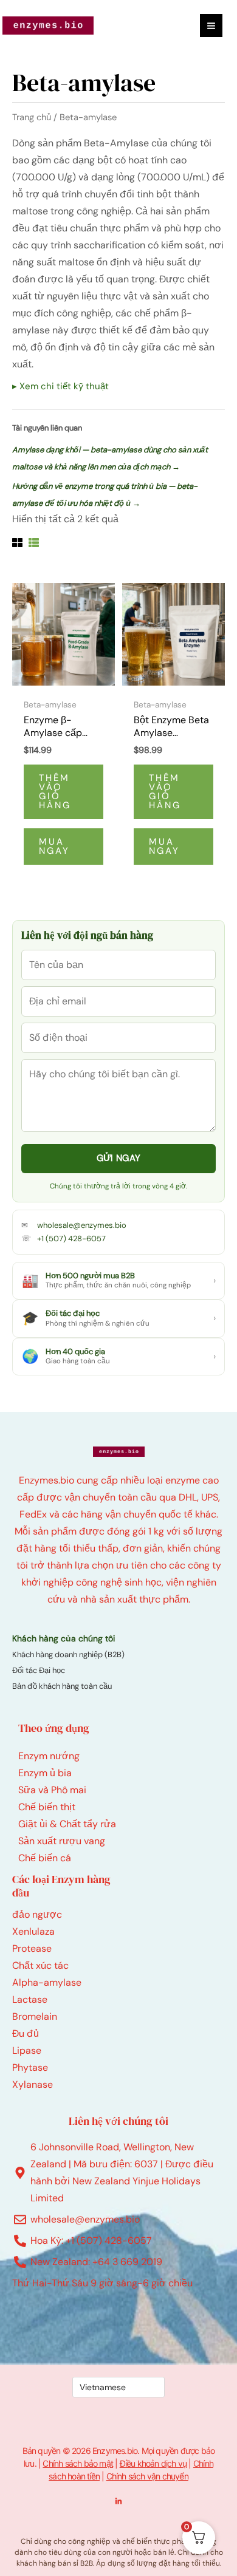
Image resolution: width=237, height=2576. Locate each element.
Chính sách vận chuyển (147, 2476)
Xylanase (33, 2084)
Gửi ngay (118, 1158)
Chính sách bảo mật (78, 2463)
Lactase (30, 1999)
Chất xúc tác (40, 1965)
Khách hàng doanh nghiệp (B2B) (68, 1654)
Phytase (30, 2067)
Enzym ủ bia (45, 1773)
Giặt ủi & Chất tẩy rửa (67, 1824)
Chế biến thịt (47, 1807)
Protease (32, 1948)
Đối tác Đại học (39, 1670)
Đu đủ (26, 2033)
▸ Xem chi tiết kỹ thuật (60, 386)
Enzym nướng (49, 1756)
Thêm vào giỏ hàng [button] (55, 792)
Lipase (27, 2050)
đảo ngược (37, 1914)
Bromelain (35, 2016)
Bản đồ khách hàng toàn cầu (62, 1686)
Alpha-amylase (47, 1982)
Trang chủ (32, 117)
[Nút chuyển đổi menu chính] (211, 25)
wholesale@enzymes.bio (82, 1225)
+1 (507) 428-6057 (71, 1239)
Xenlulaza (33, 1931)
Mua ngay (54, 846)
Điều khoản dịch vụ (153, 2463)
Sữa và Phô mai (52, 1790)
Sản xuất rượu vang (62, 1841)
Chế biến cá (45, 1858)
